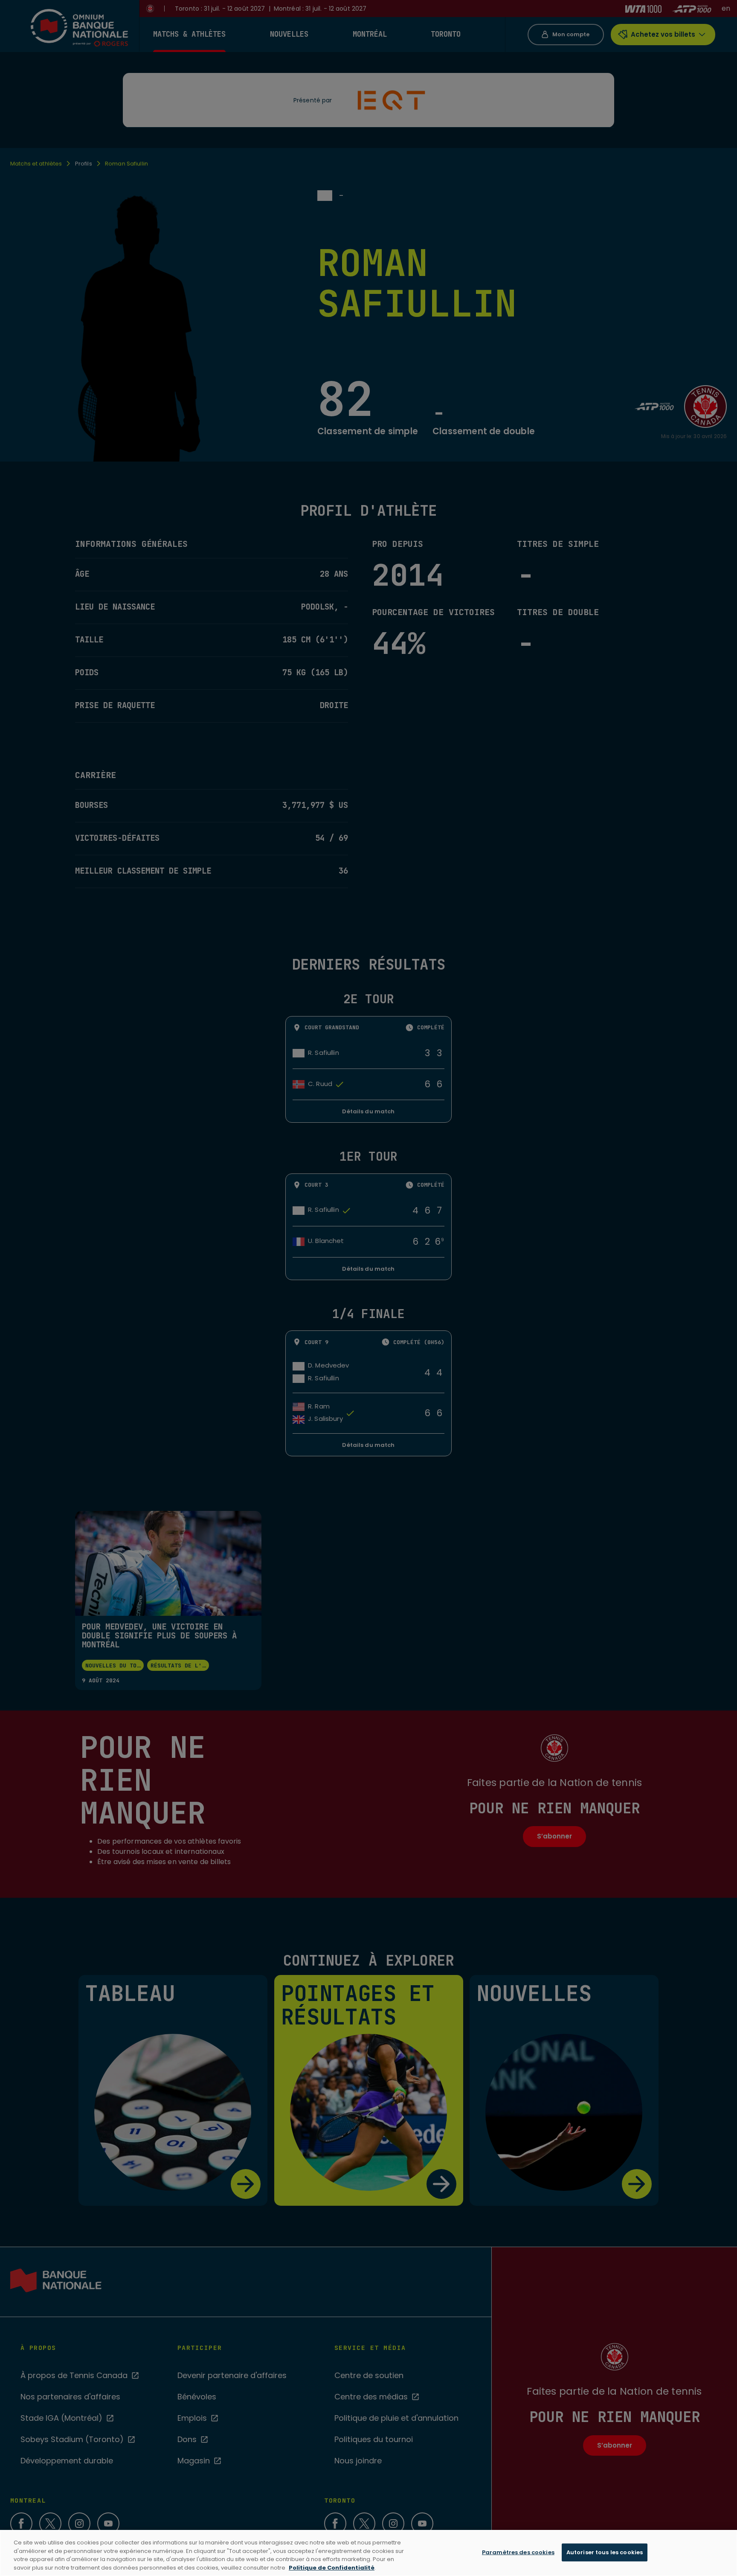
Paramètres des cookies (518, 2552)
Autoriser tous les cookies (605, 2552)
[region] (368, 2553)
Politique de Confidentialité (332, 2567)
